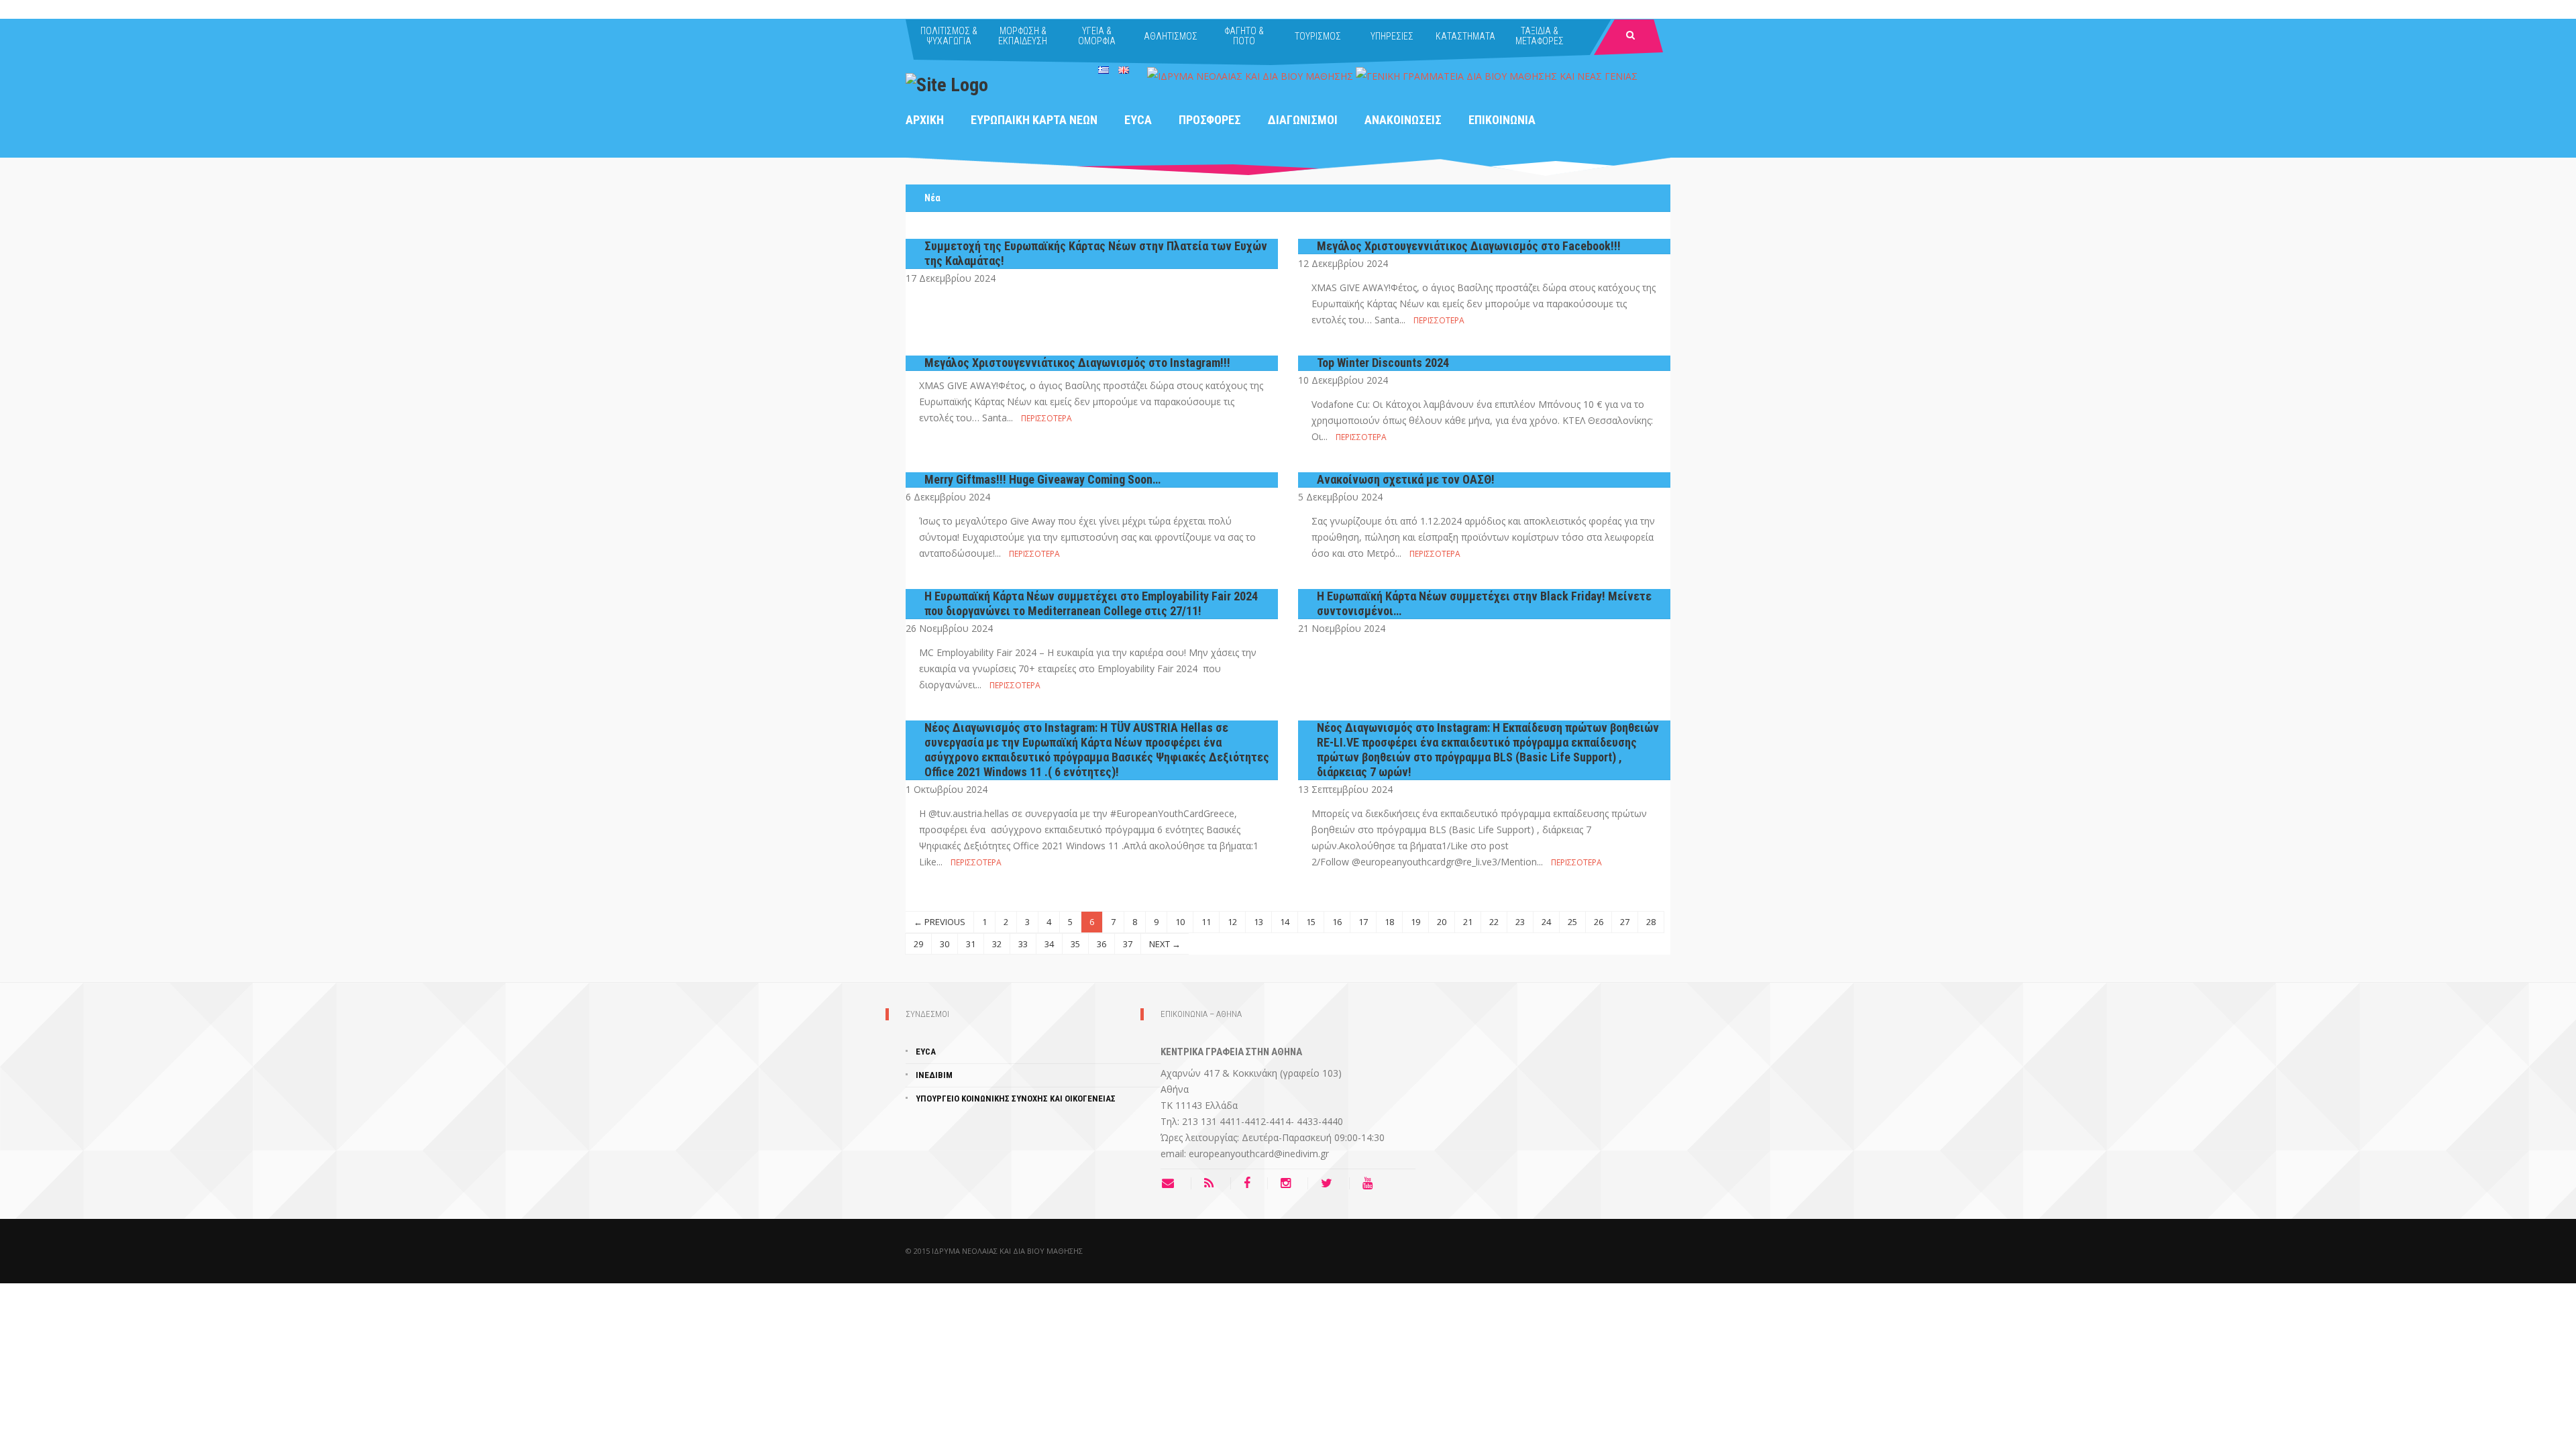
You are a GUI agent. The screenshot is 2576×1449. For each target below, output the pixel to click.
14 (1285, 922)
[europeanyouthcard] (947, 84)
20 (1442, 922)
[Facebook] (1250, 1183)
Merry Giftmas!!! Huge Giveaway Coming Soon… (1042, 479)
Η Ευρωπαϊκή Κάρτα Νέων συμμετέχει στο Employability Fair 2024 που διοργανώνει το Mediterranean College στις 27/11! (1091, 603)
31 (971, 944)
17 (1363, 922)
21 (1468, 922)
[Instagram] (1289, 1183)
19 (1415, 922)
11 (1206, 922)
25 (1572, 922)
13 (1258, 922)
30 (945, 944)
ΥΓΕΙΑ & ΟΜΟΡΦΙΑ (1097, 36)
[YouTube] (1371, 1183)
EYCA (1138, 120)
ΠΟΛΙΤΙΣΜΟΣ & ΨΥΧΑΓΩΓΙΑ (949, 36)
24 (1546, 922)
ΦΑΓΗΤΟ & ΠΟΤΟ (1244, 36)
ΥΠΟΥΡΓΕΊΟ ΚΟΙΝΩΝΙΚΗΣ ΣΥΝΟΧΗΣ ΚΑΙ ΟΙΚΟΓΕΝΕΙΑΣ (1016, 1098)
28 (1651, 922)
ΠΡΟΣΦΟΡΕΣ (1210, 120)
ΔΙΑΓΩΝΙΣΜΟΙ (1303, 120)
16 (1337, 922)
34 (1049, 944)
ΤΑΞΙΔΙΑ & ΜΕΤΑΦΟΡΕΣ (1540, 36)
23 (1520, 922)
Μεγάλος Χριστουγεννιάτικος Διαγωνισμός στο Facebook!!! (1469, 246)
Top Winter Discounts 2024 (1383, 363)
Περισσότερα (1439, 320)
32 (997, 944)
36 (1102, 944)
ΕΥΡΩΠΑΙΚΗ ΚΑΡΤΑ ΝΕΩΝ (1034, 120)
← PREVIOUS (940, 922)
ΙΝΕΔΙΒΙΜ (934, 1075)
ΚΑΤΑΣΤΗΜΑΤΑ (1465, 36)
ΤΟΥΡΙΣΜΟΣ (1318, 36)
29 (918, 944)
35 (1075, 944)
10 (1180, 922)
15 (1311, 922)
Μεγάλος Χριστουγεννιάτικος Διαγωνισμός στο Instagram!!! (1077, 363)
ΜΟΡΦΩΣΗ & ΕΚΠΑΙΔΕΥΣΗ (1023, 36)
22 (1494, 922)
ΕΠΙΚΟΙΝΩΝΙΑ (1502, 120)
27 (1625, 922)
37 (1128, 944)
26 (1599, 922)
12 (1232, 922)
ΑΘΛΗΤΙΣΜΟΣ (1171, 36)
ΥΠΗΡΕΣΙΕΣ (1392, 36)
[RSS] (1212, 1183)
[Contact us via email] (1176, 1183)
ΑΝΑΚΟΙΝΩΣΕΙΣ (1403, 120)
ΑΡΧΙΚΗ (925, 120)
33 (1023, 944)
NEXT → (1165, 944)
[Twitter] (1330, 1183)
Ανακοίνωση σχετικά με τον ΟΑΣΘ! (1406, 479)
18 (1389, 922)
